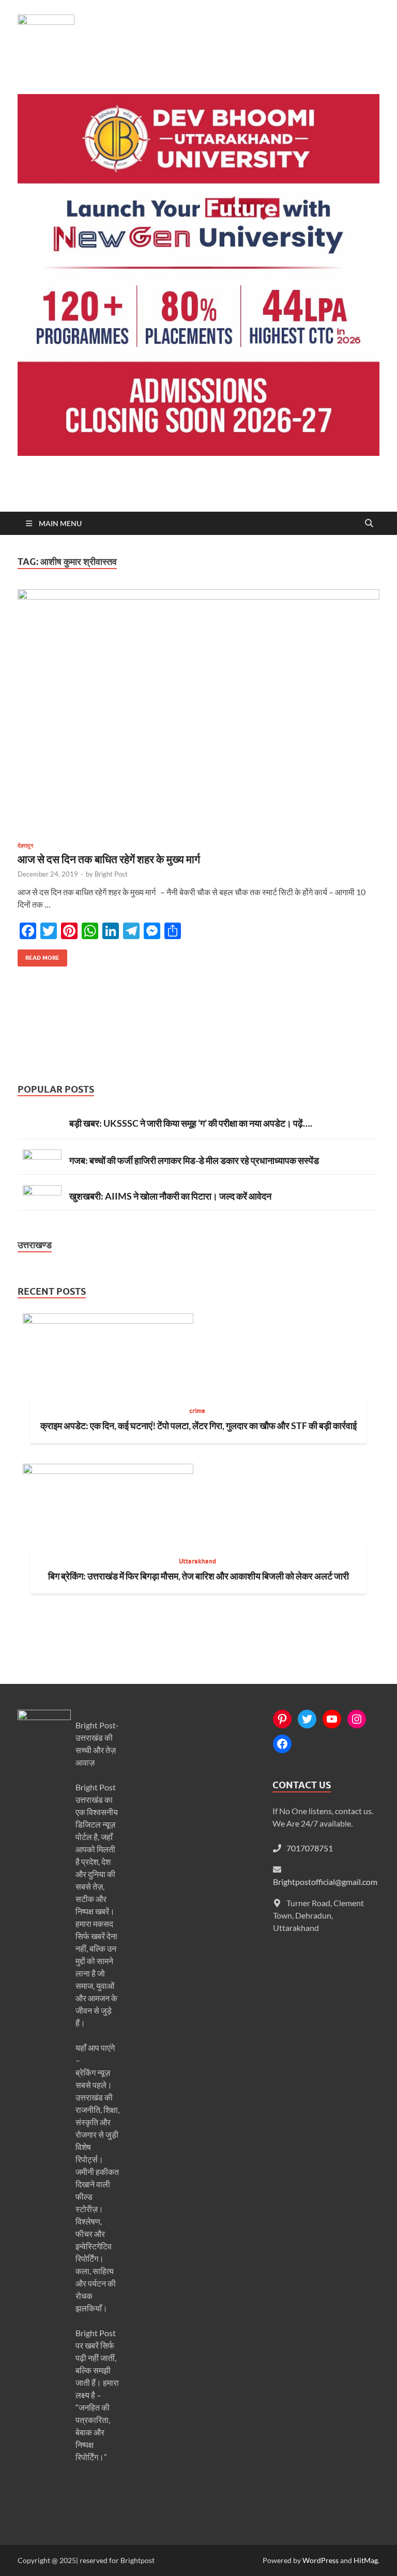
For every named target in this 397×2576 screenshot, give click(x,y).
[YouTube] (332, 1719)
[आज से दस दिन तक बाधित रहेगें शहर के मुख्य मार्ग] (198, 711)
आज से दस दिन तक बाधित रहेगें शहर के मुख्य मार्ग (109, 859)
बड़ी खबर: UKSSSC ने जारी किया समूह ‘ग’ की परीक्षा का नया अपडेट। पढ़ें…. (191, 1123)
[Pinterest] (282, 1719)
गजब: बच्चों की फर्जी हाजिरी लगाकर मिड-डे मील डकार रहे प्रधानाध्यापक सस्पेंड (194, 1160)
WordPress (320, 2560)
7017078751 (310, 1848)
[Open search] (369, 524)
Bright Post (111, 874)
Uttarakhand (197, 1561)
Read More (39, 955)
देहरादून (25, 846)
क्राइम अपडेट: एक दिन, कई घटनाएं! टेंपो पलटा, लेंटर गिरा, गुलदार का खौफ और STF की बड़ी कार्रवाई (198, 1425)
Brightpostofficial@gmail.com (325, 1882)
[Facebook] (282, 1744)
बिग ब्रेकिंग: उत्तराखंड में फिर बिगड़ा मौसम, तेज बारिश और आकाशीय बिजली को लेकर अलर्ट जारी (198, 1576)
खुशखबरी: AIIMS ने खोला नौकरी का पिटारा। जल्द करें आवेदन (170, 1196)
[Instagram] (357, 1719)
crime (197, 1411)
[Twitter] (307, 1719)
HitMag (366, 2560)
